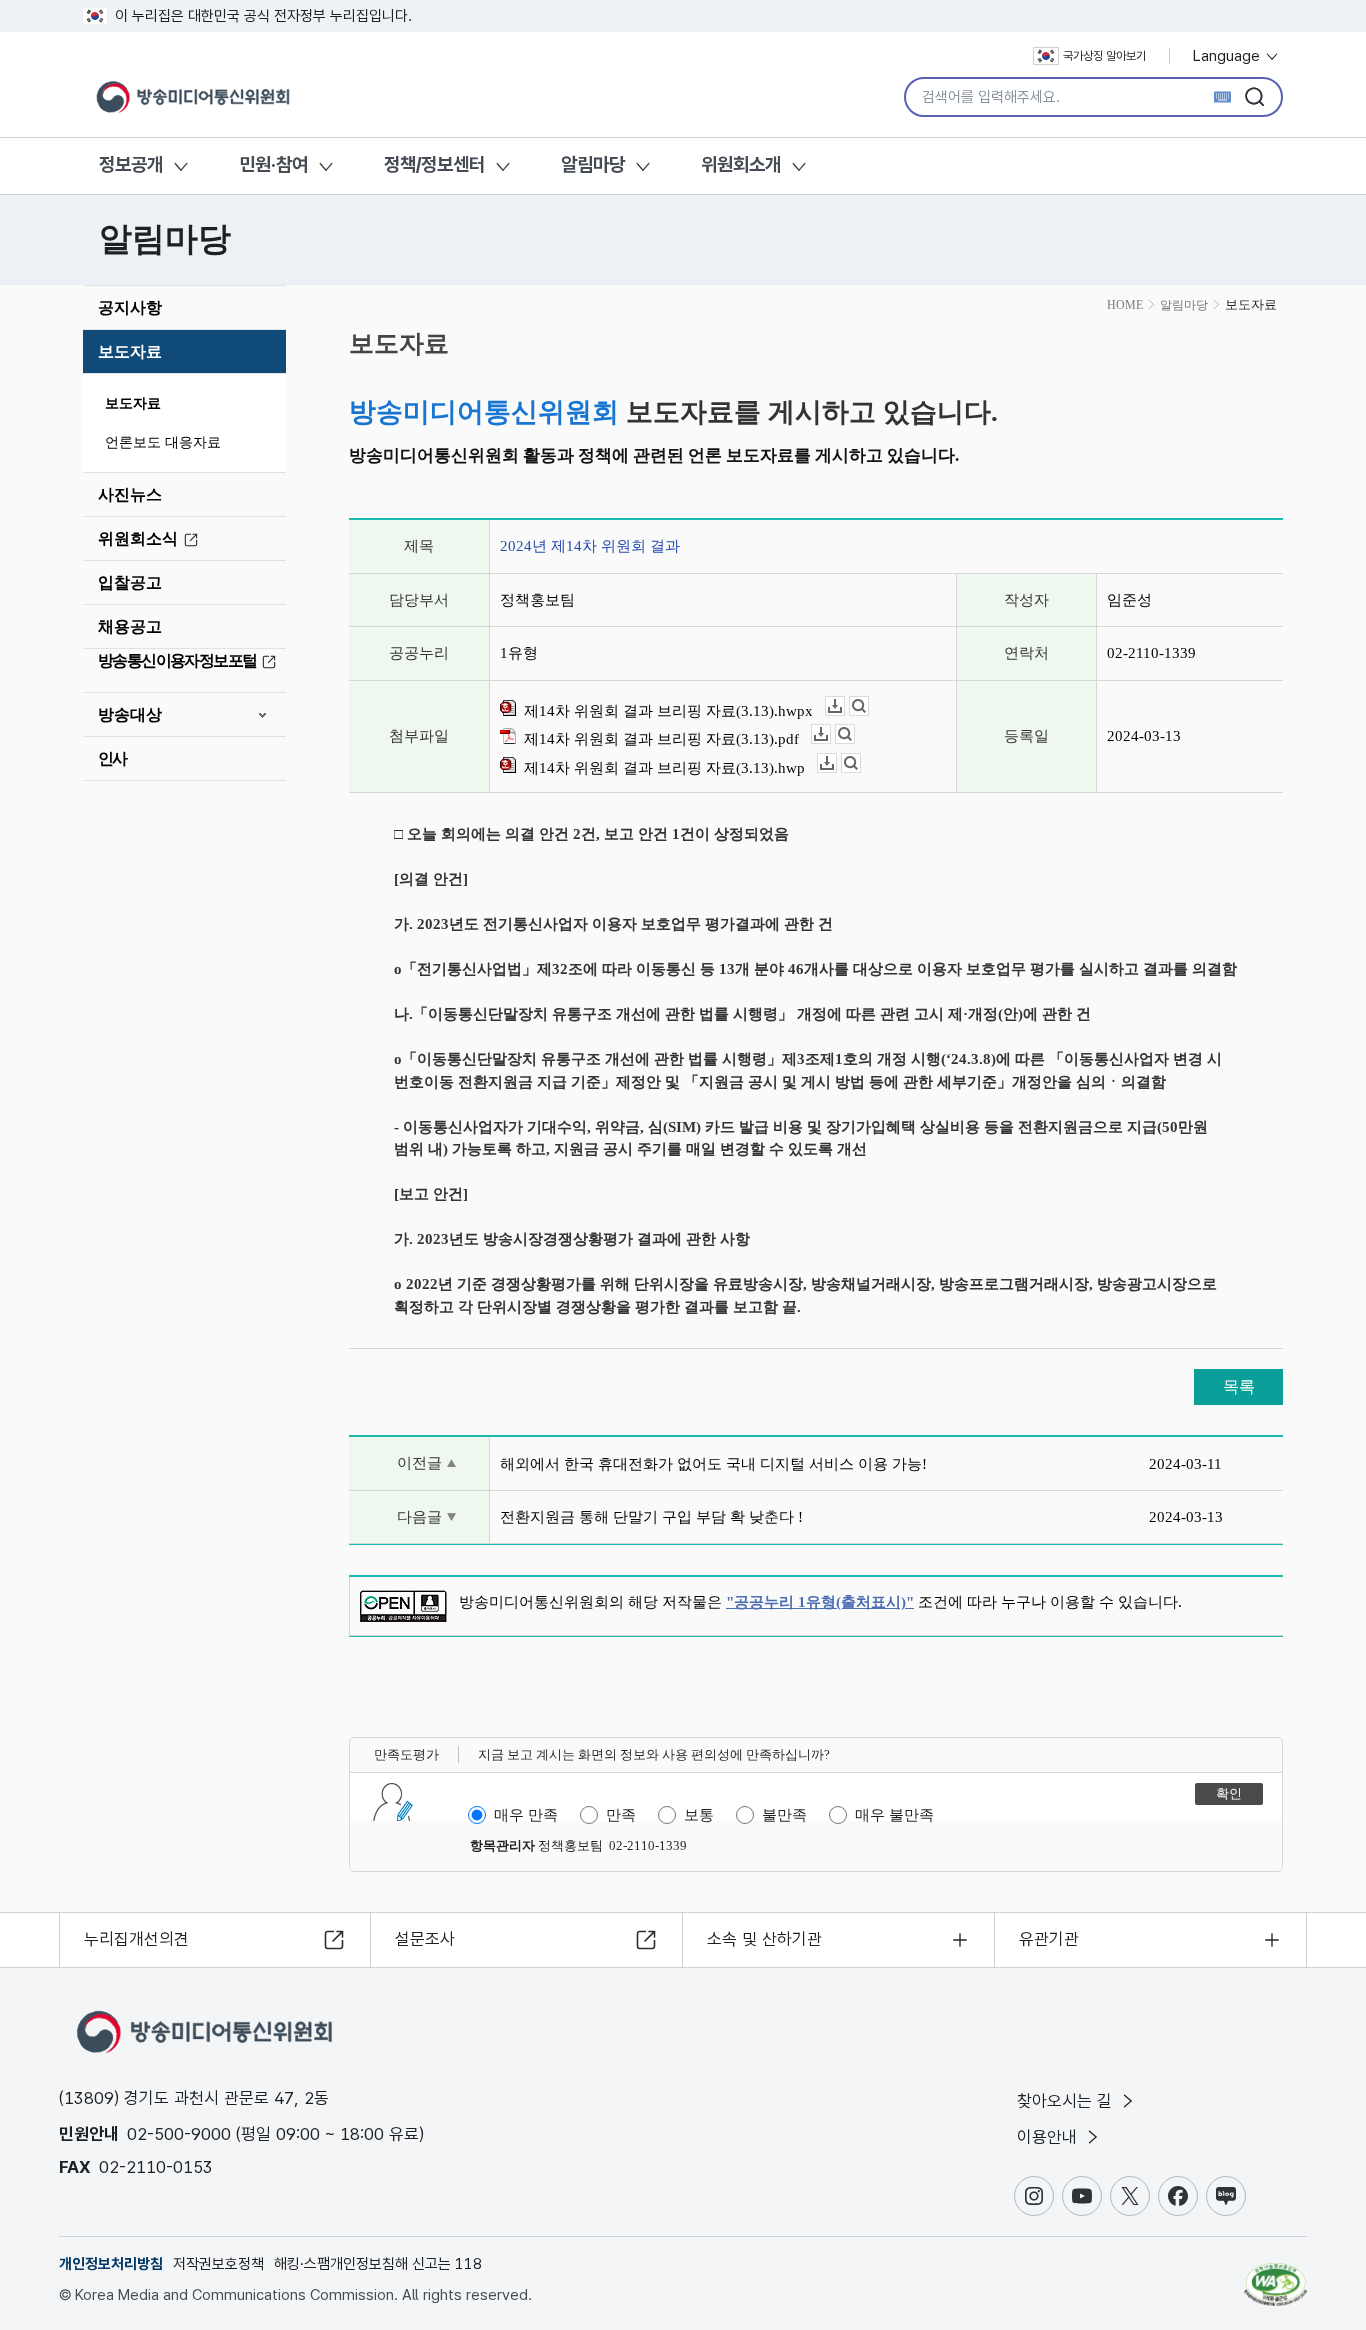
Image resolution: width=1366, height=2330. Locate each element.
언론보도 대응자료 (163, 442)
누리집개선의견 (136, 1939)
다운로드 (844, 706)
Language (1228, 56)
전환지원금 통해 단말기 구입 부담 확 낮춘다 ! (651, 1517)
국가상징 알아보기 (1104, 56)
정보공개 (131, 164)
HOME (1125, 305)
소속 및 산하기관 (764, 1939)
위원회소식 (138, 538)
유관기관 (1049, 1939)
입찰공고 (130, 582)
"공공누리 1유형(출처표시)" (820, 1602)
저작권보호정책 (218, 2264)
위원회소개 (741, 164)
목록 (1239, 1386)
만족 (621, 1815)
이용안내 (1049, 2137)
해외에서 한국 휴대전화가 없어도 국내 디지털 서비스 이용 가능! (713, 1464)
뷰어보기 (868, 706)
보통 (699, 1815)
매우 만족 (526, 1815)
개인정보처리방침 (111, 2264)
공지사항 (130, 307)
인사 (112, 758)
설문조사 (425, 1939)
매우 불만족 (894, 1815)
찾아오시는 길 (1067, 2101)
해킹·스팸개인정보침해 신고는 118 (378, 2264)
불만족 (784, 1815)
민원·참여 (273, 164)
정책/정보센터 (434, 164)
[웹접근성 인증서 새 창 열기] (1275, 2275)
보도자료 (130, 351)
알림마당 (593, 164)
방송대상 (130, 714)
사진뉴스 (130, 494)
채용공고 (130, 626)
